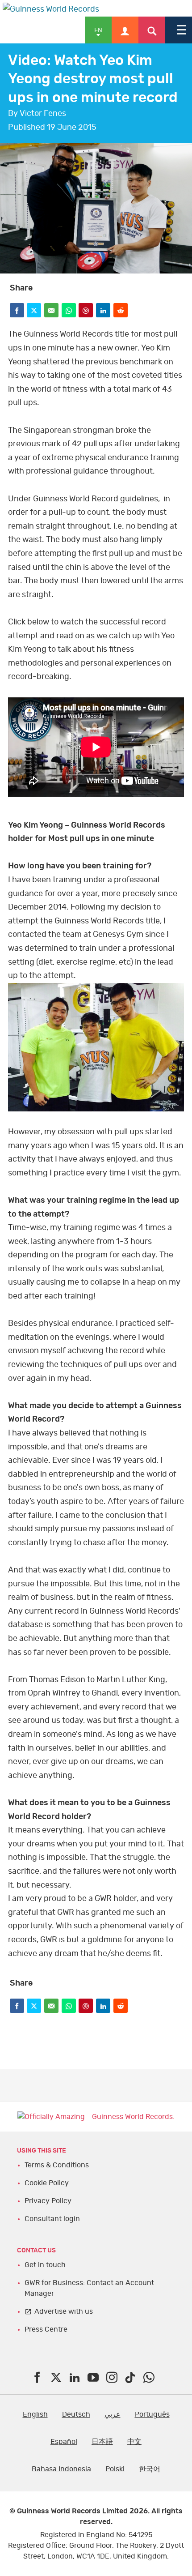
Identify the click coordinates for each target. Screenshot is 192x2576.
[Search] (152, 30)
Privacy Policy (48, 2201)
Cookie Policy (47, 2183)
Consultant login (52, 2219)
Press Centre (46, 2329)
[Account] (125, 30)
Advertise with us (64, 2311)
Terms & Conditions (57, 2165)
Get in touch (45, 2265)
